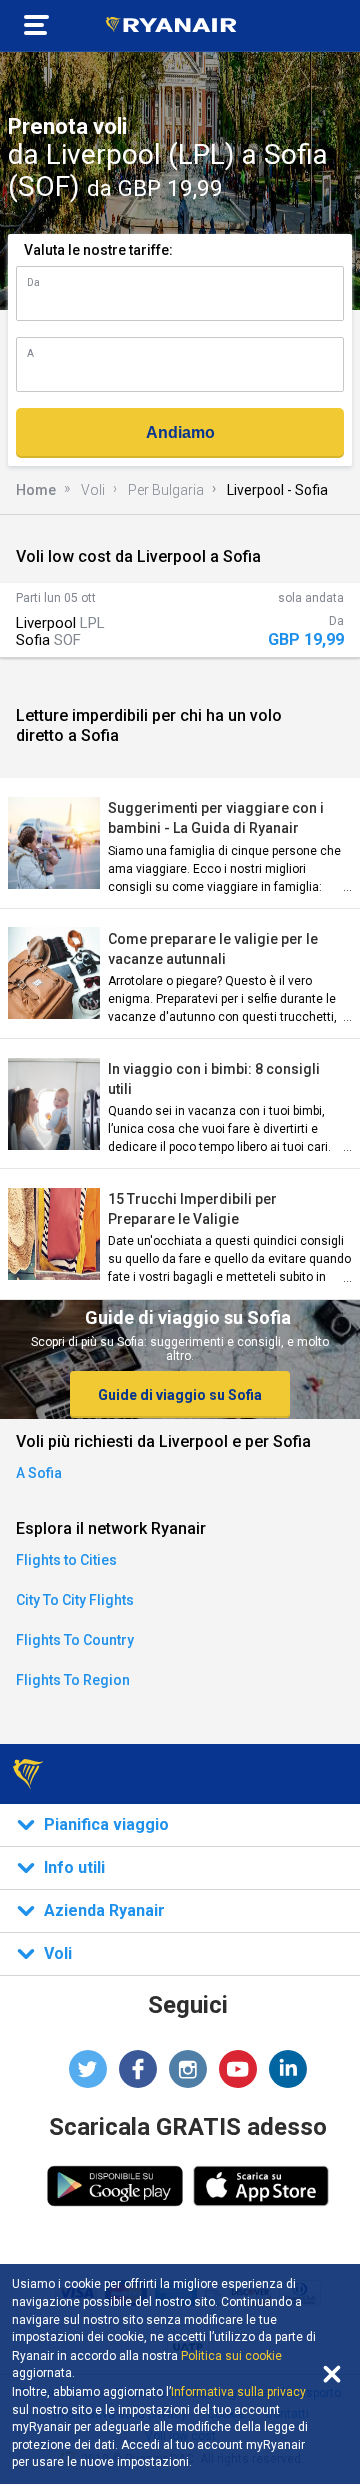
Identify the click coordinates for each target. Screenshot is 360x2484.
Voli (93, 490)
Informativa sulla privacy (238, 2392)
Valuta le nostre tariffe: (98, 250)
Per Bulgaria (166, 490)
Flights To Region (73, 1680)
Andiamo (180, 432)
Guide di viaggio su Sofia (180, 1395)
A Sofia (39, 1473)
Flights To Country (75, 1640)
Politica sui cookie (231, 2356)
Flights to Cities (66, 1560)
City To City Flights (75, 1600)
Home (36, 490)
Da (33, 282)
